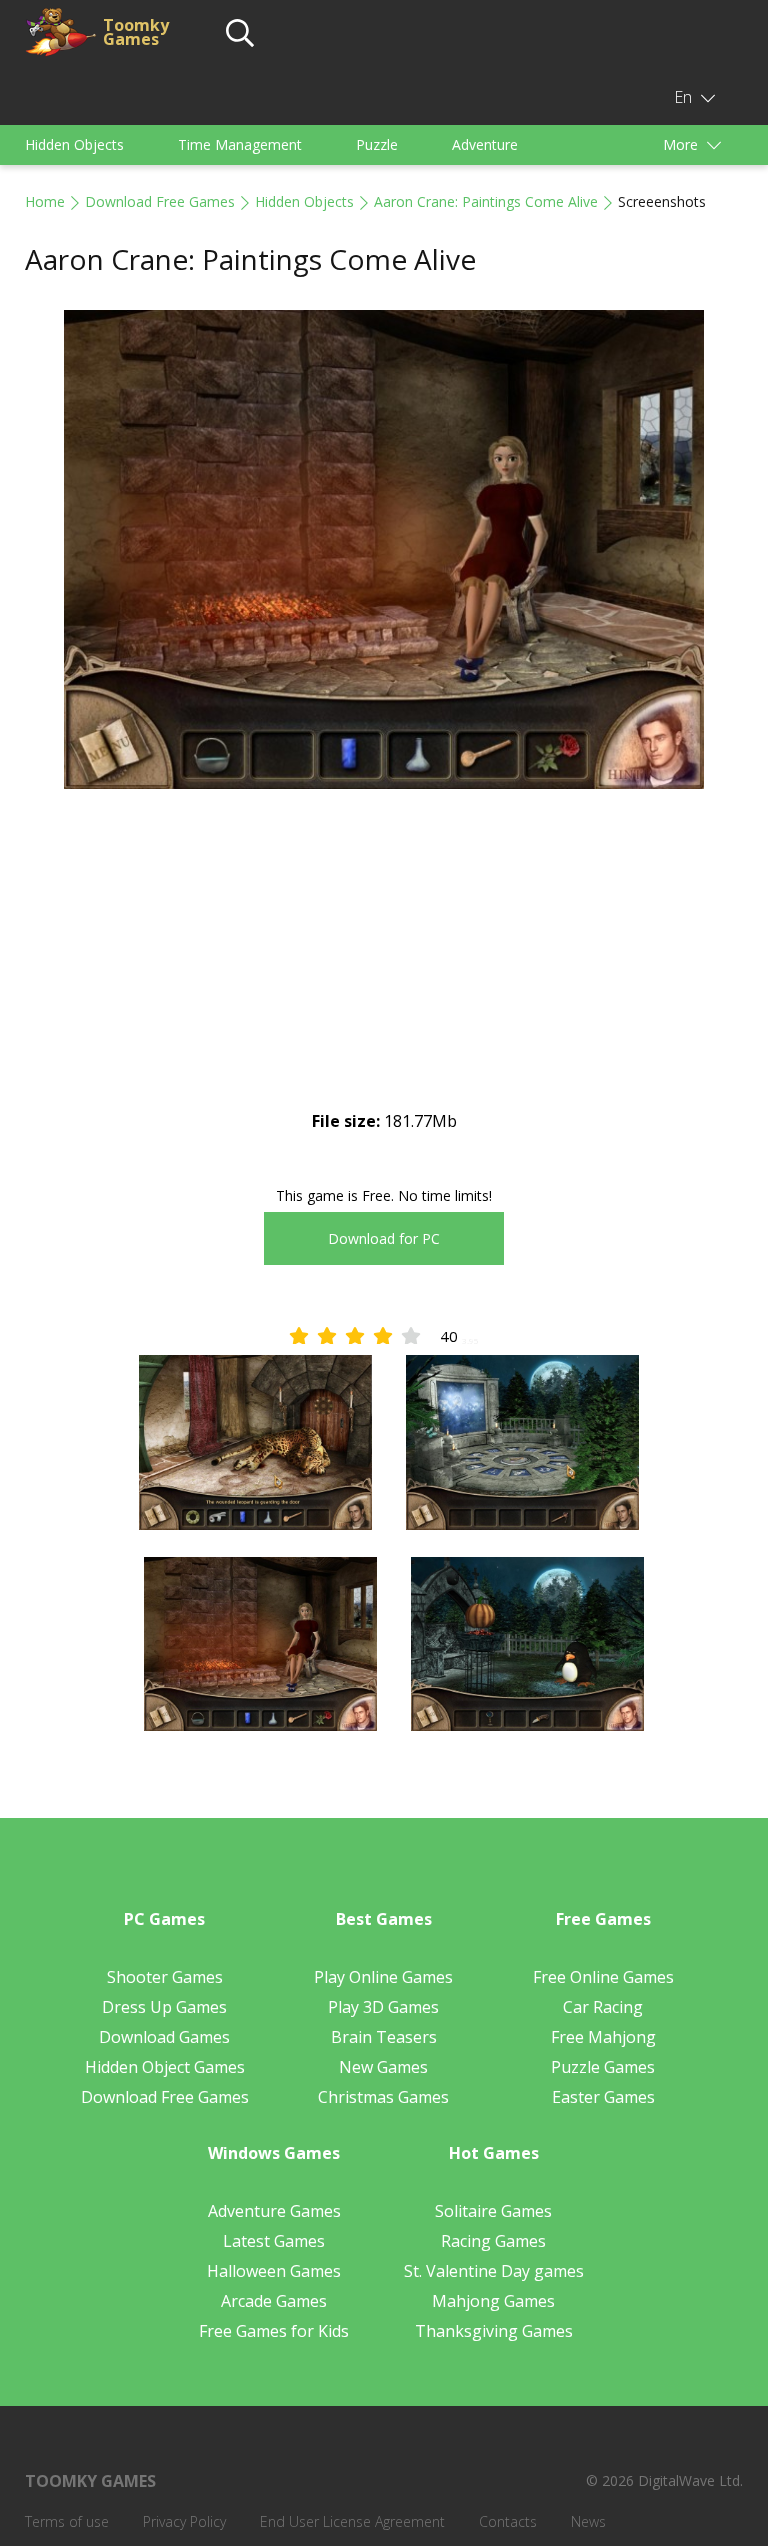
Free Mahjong (603, 2037)
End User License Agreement (352, 2521)
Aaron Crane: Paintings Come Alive (486, 201)
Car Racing (603, 2007)
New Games (383, 2067)
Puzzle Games (603, 2067)
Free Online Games (603, 1977)
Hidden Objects (74, 144)
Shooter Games (165, 1977)
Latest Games (274, 2241)
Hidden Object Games (165, 2067)
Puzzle (377, 144)
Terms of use (67, 2521)
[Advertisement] (384, 966)
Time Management (240, 144)
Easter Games (603, 2097)
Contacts (508, 2521)
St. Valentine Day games (494, 2271)
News (588, 2521)
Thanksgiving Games (494, 2331)
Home (45, 201)
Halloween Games (274, 2271)
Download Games (164, 2037)
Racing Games (493, 2241)
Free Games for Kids (274, 2331)
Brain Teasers (384, 2037)
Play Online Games (383, 1977)
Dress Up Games (164, 2007)
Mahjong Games (493, 2301)
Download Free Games (160, 201)
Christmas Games (383, 2097)
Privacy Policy (184, 2521)
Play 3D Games (383, 2007)
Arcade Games (274, 2301)
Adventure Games (274, 2211)
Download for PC (384, 1238)
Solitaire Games (493, 2211)
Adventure (485, 144)
